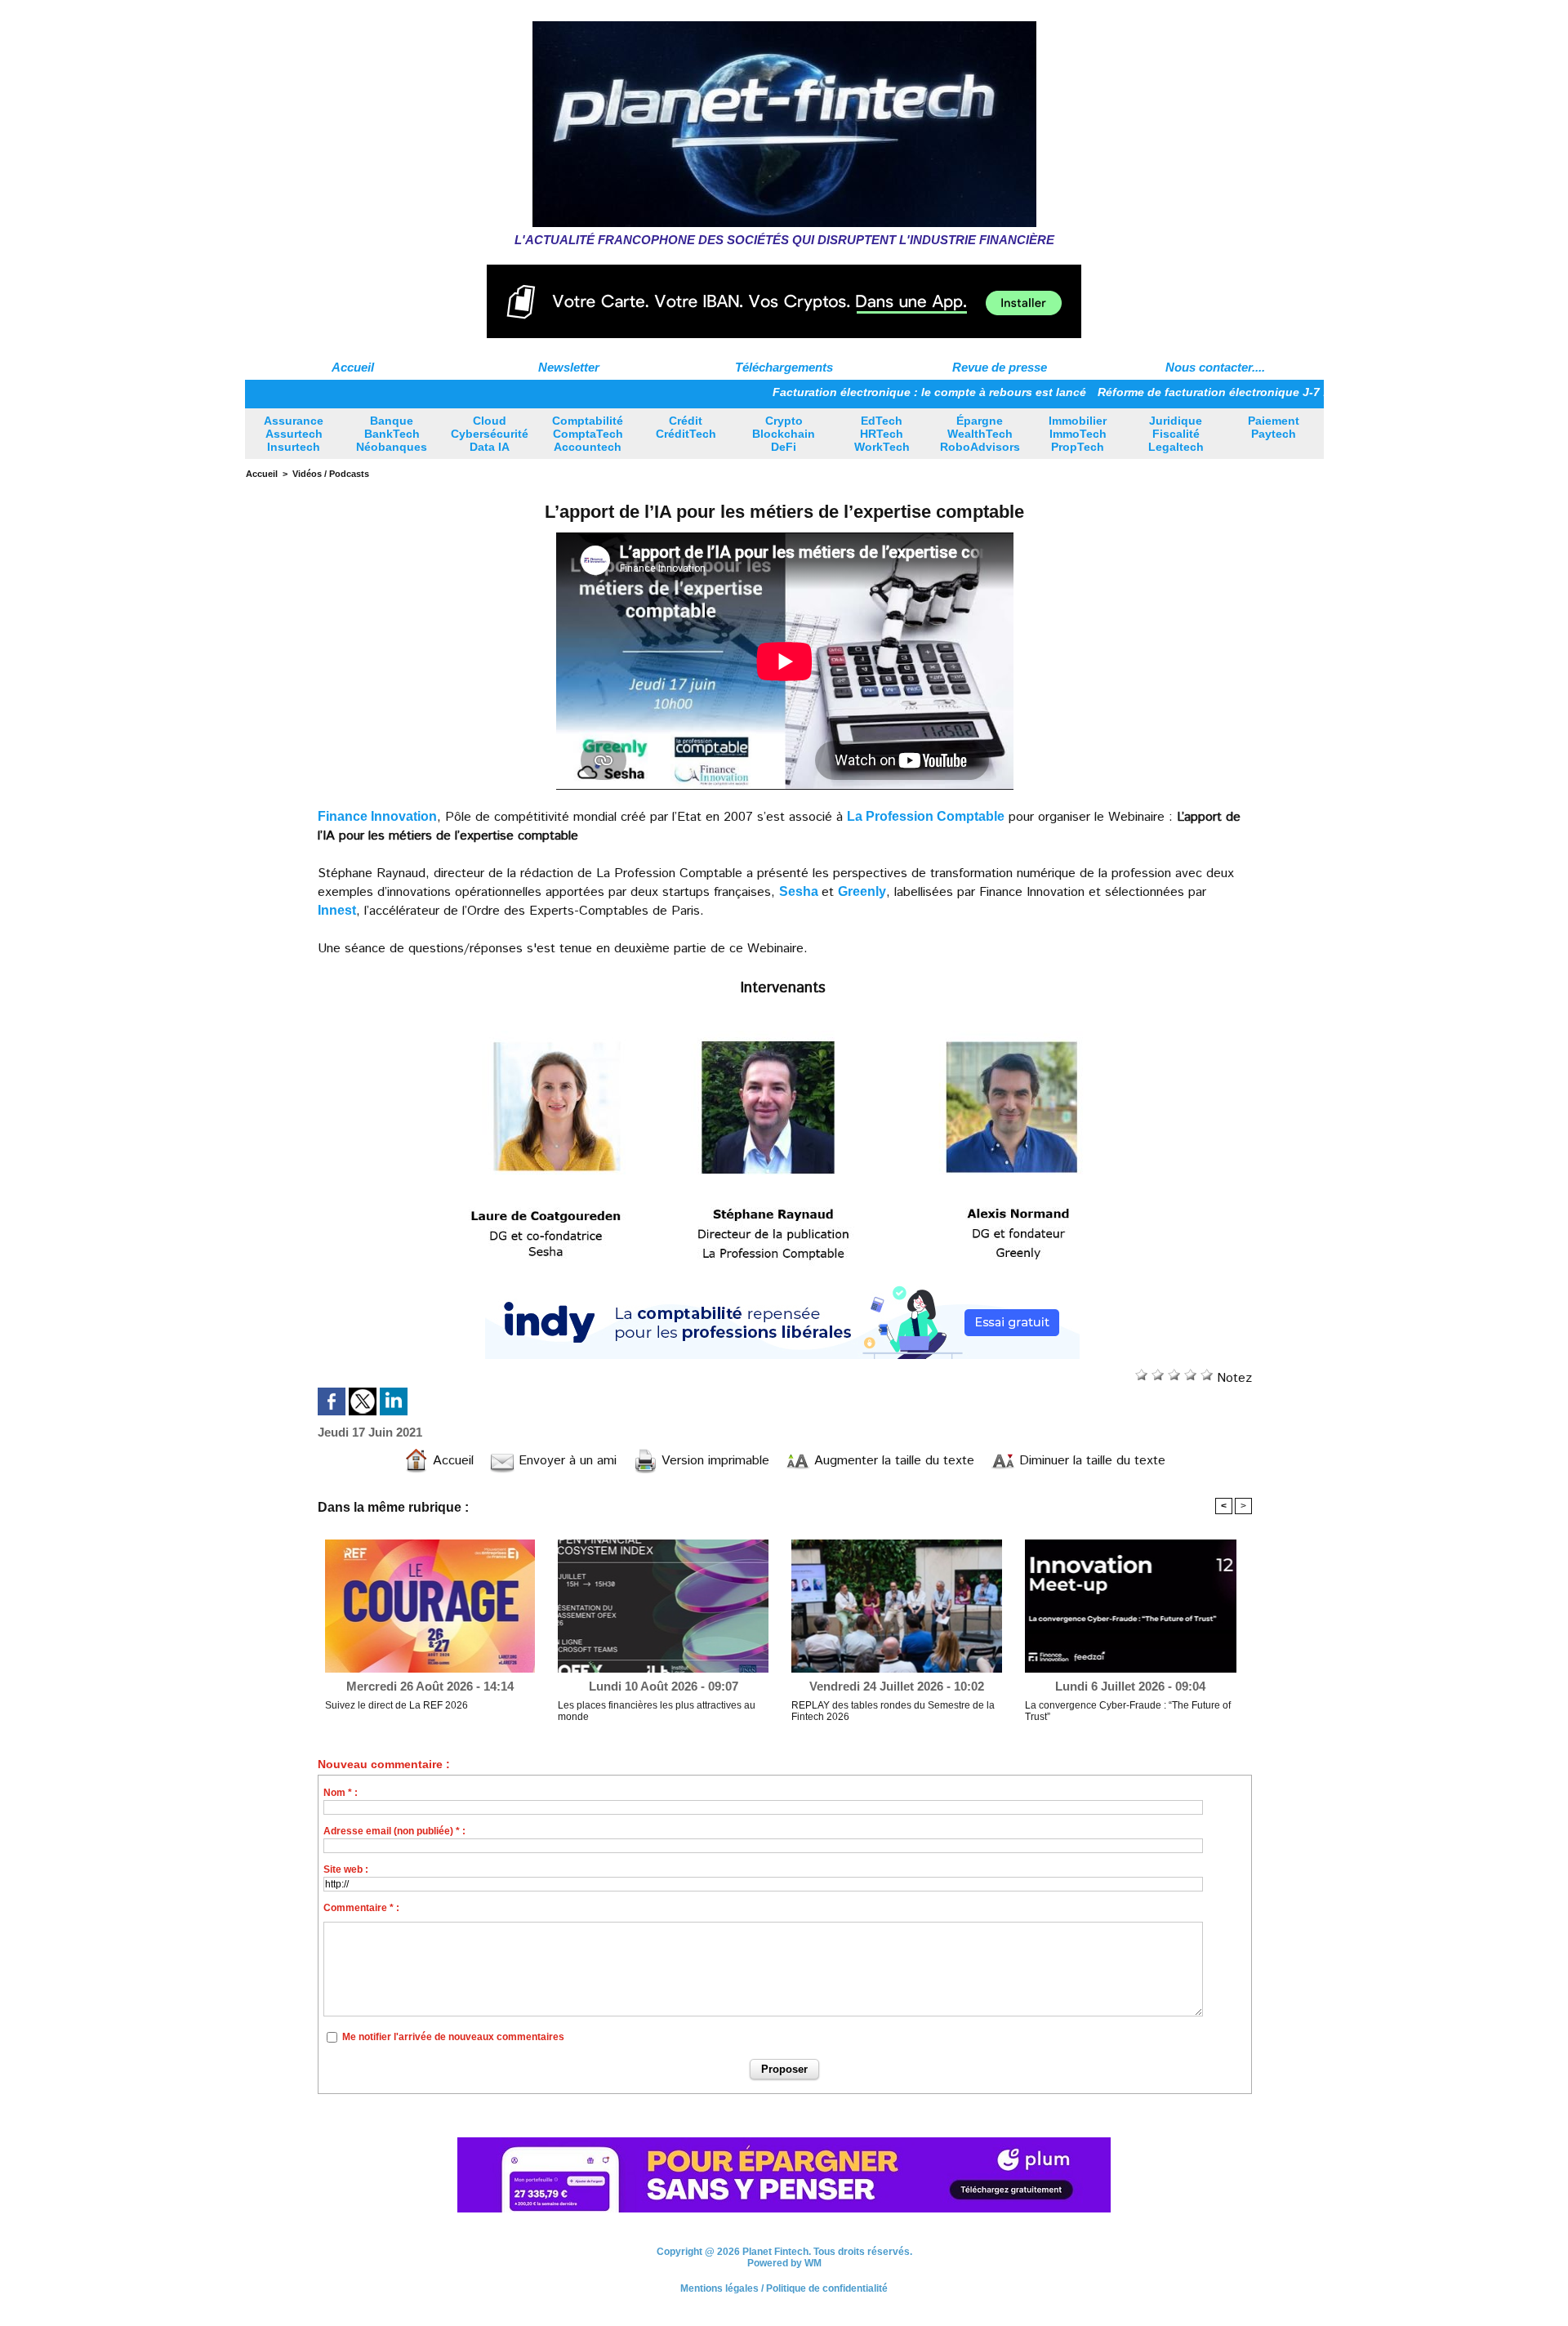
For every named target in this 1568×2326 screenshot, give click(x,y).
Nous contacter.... (1215, 367)
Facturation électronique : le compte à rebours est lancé (847, 392)
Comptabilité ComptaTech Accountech (588, 434)
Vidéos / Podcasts (331, 474)
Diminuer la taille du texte (1090, 1461)
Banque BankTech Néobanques (392, 434)
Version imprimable (713, 1461)
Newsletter (569, 367)
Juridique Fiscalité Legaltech (1176, 434)
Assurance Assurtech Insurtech (294, 434)
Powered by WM (784, 2263)
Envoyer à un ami (566, 1461)
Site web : (346, 1869)
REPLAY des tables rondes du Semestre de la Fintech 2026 (893, 1711)
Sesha (800, 891)
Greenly (862, 891)
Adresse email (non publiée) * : (394, 1831)
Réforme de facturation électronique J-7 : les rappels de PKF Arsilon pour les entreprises (1263, 392)
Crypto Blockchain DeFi (784, 434)
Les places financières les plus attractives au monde (657, 1711)
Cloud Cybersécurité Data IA (490, 434)
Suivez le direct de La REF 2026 (396, 1705)
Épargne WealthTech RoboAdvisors (980, 434)
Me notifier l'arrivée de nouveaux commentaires (453, 2037)
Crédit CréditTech (686, 427)
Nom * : (341, 1793)
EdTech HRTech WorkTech (882, 434)
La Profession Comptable (926, 816)
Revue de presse (1000, 367)
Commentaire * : (361, 1908)
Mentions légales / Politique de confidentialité (784, 2288)
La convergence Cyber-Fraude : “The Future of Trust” (1128, 1711)
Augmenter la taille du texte (892, 1461)
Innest (337, 910)
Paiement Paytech (1274, 427)
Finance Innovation (377, 816)
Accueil (353, 367)
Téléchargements (784, 367)
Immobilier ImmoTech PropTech (1078, 434)
